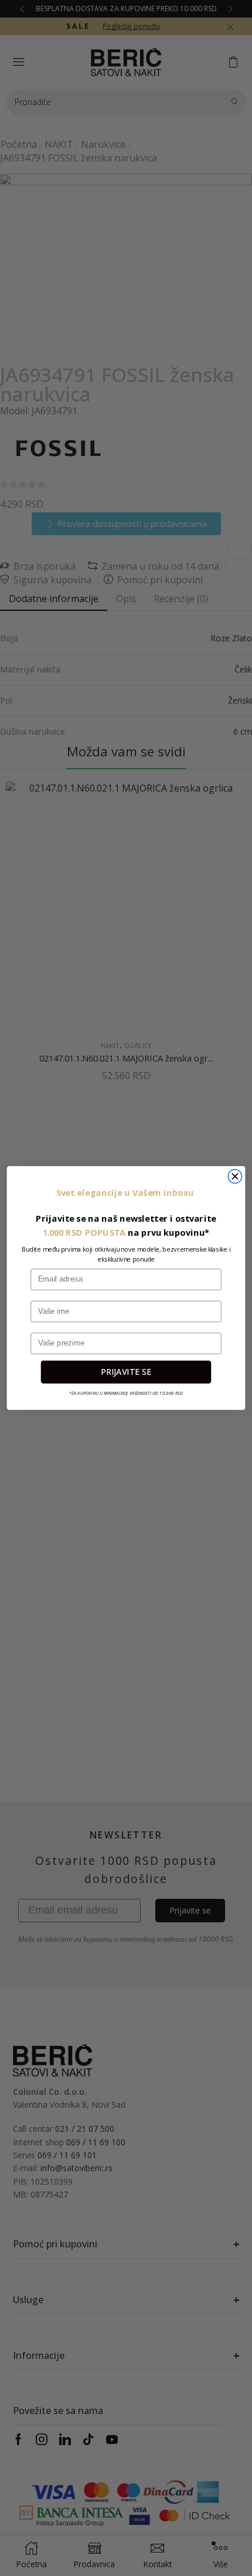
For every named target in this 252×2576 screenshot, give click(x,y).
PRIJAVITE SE (126, 1372)
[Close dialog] (235, 1176)
